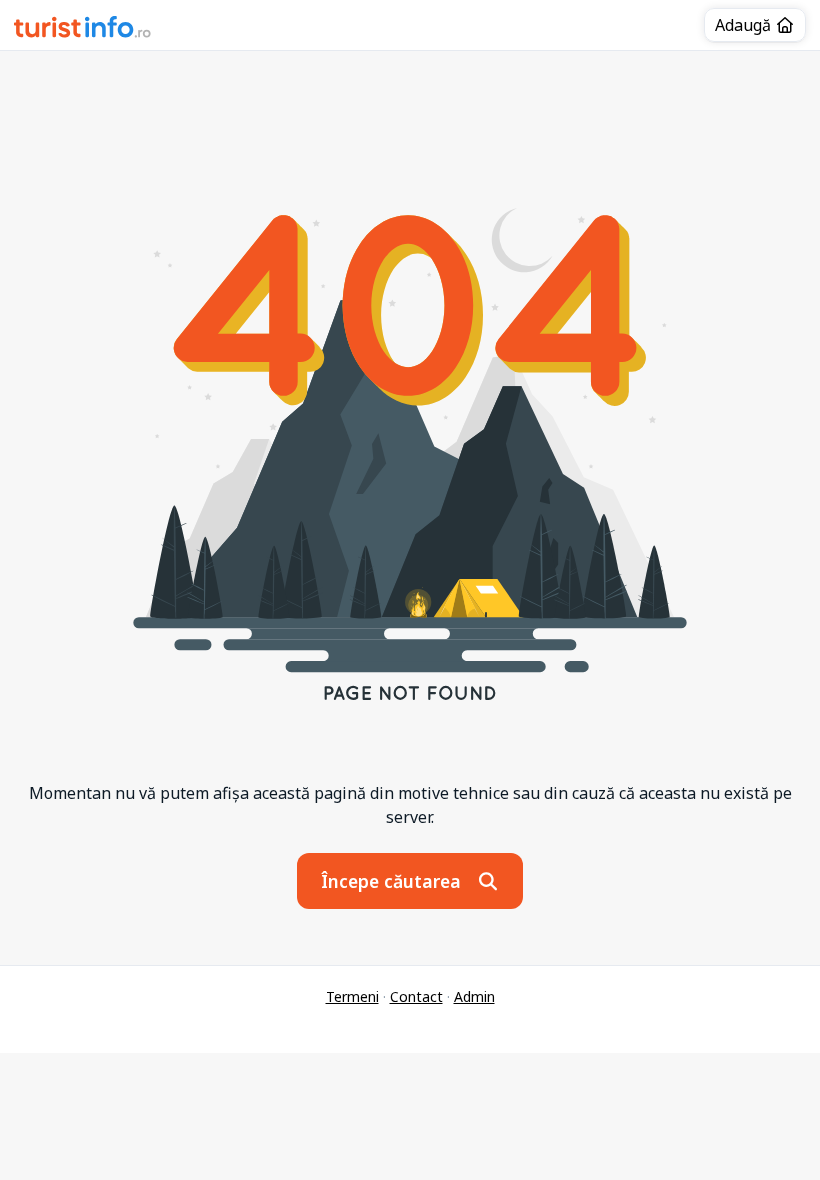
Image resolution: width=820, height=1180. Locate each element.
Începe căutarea (393, 881)
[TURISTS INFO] (83, 30)
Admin (474, 996)
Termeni (352, 996)
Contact (416, 996)
